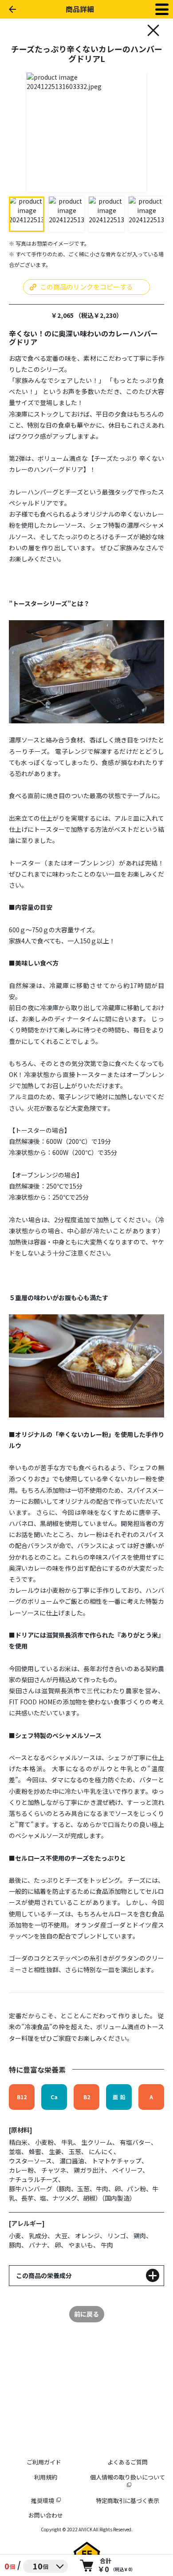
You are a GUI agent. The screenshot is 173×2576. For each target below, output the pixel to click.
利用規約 (46, 2477)
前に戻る (86, 2314)
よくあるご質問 (128, 2462)
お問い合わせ (46, 2515)
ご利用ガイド (44, 2462)
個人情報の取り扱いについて (128, 2477)
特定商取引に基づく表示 (128, 2501)
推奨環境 (43, 2501)
